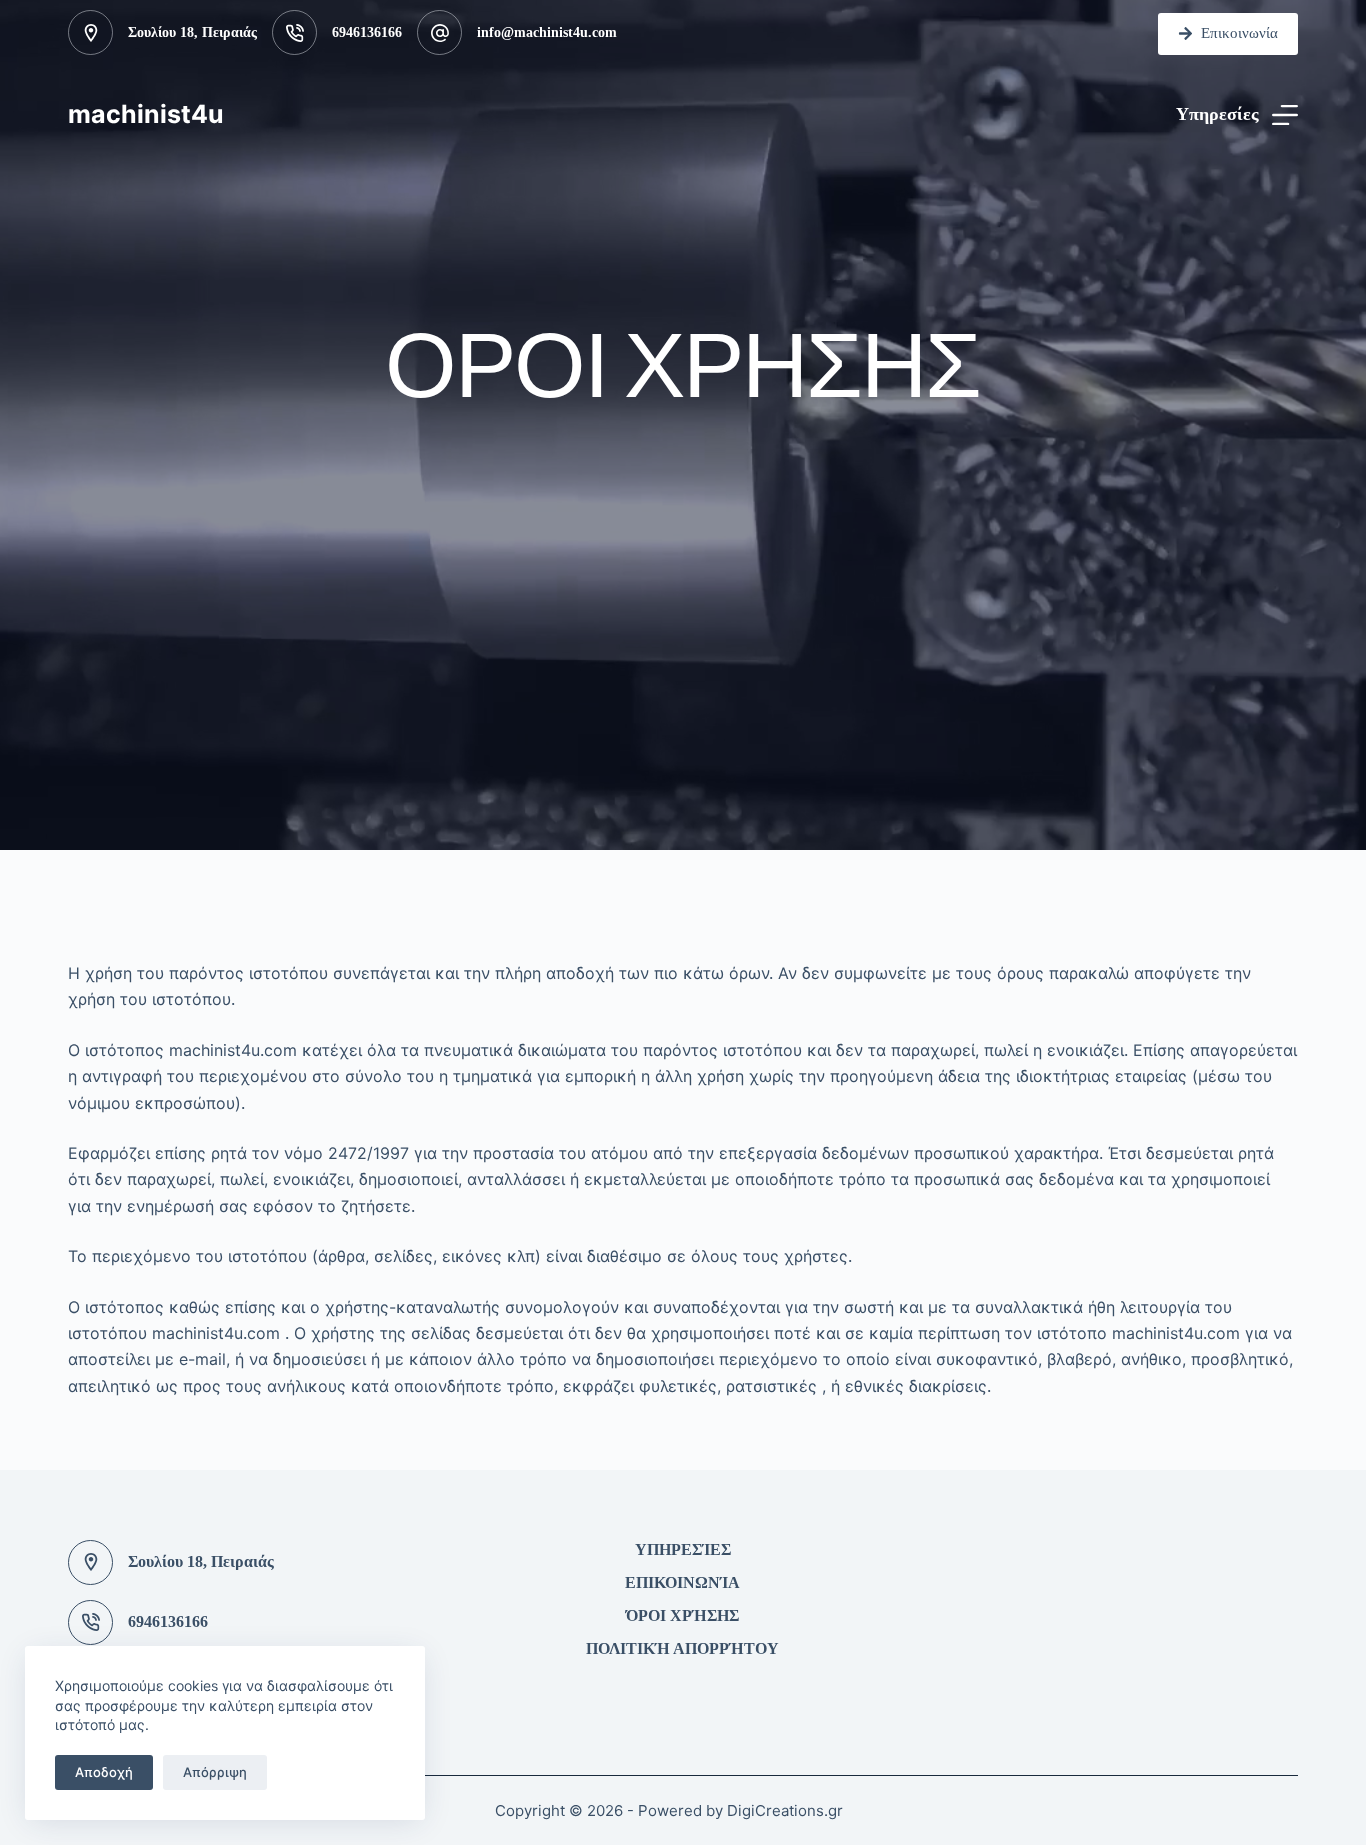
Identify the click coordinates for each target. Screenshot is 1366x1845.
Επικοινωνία (1239, 33)
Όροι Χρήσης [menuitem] (682, 1615)
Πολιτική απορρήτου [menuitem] (682, 1648)
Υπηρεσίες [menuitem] (683, 1549)
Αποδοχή (104, 1772)
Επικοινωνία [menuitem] (682, 1582)
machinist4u (146, 114)
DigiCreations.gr (785, 1810)
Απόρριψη (215, 1772)
